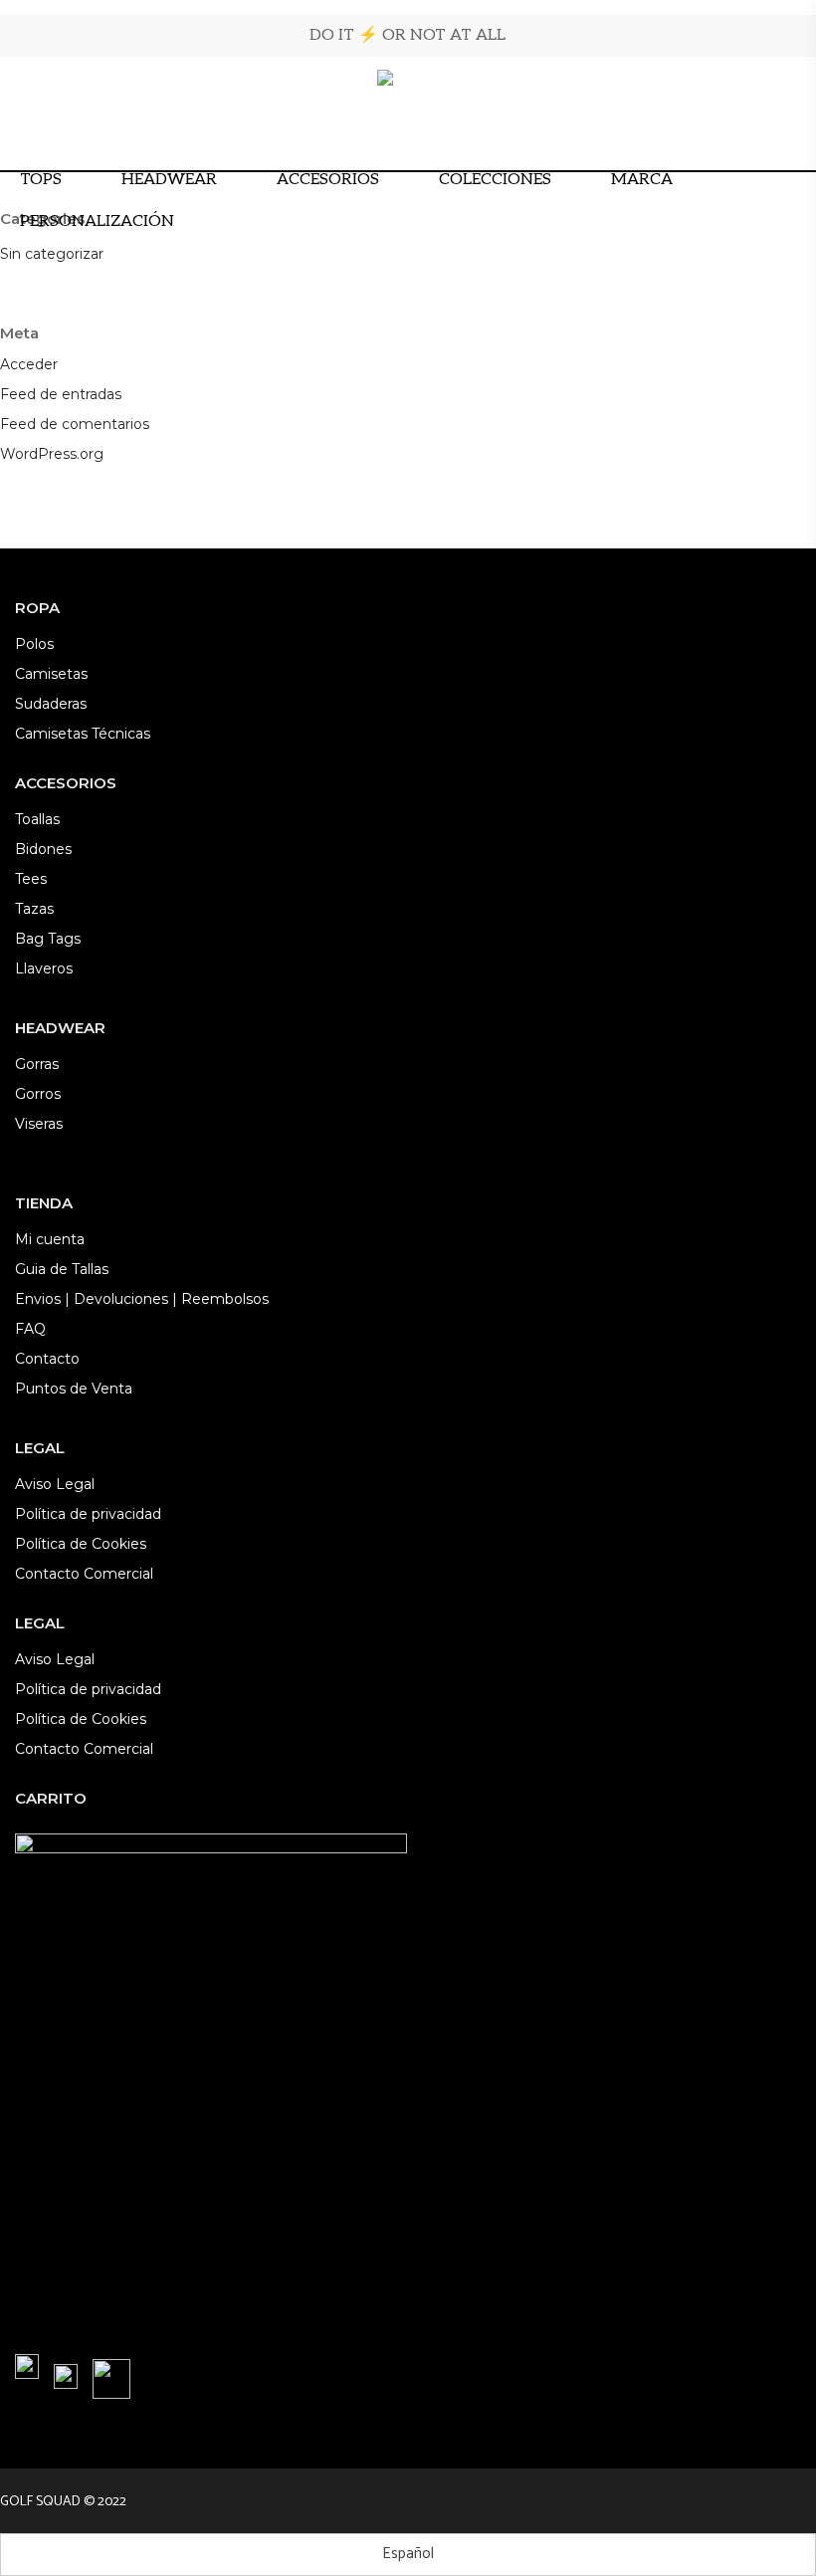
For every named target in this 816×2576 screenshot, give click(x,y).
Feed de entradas (61, 394)
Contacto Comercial (84, 1574)
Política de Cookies (81, 1544)
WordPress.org (52, 454)
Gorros (38, 1094)
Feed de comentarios (75, 424)
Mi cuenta (50, 1239)
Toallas (37, 819)
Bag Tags (48, 939)
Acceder (29, 364)
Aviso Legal (55, 1484)
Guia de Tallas (62, 1269)
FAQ (30, 1329)
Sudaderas (51, 704)
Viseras (39, 1124)
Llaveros (44, 968)
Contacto (47, 1359)
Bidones (43, 849)
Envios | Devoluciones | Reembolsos (142, 1299)
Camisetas (51, 674)
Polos (34, 644)
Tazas (34, 909)
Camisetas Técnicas (83, 734)
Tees (31, 879)
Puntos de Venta (74, 1389)
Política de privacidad (88, 1514)
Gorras (37, 1064)
